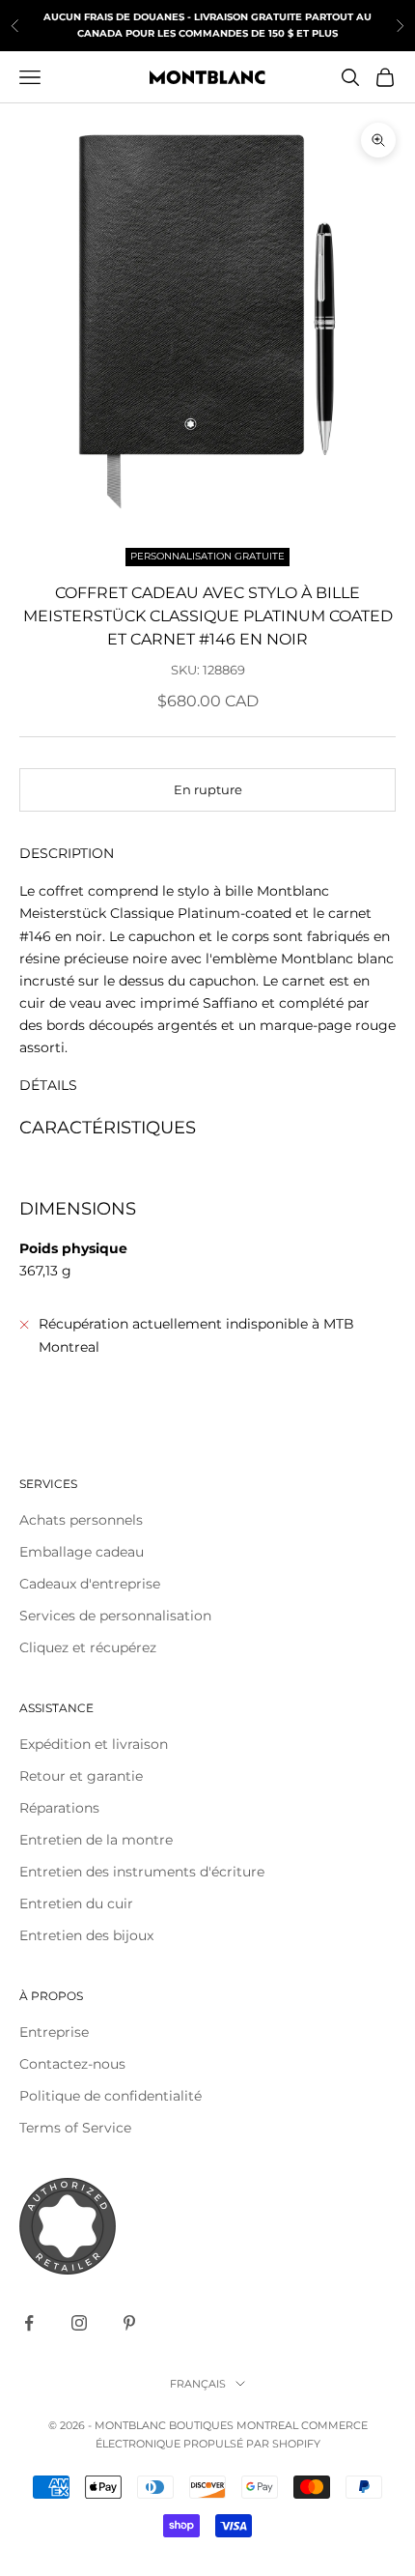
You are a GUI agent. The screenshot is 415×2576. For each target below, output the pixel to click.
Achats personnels (81, 1520)
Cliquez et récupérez (88, 1647)
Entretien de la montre (96, 1840)
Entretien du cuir (76, 1903)
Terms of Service (75, 2128)
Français (198, 2384)
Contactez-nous (72, 2064)
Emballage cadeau (82, 1552)
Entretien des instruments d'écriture (142, 1872)
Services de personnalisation (115, 1616)
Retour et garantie (81, 1776)
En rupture (208, 789)
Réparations (59, 1808)
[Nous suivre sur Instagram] (79, 2323)
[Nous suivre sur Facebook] (29, 2323)
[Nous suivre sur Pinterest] (129, 2323)
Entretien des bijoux (86, 1935)
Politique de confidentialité (111, 2096)
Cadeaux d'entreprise (90, 1584)
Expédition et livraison (94, 1744)
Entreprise (54, 2032)
